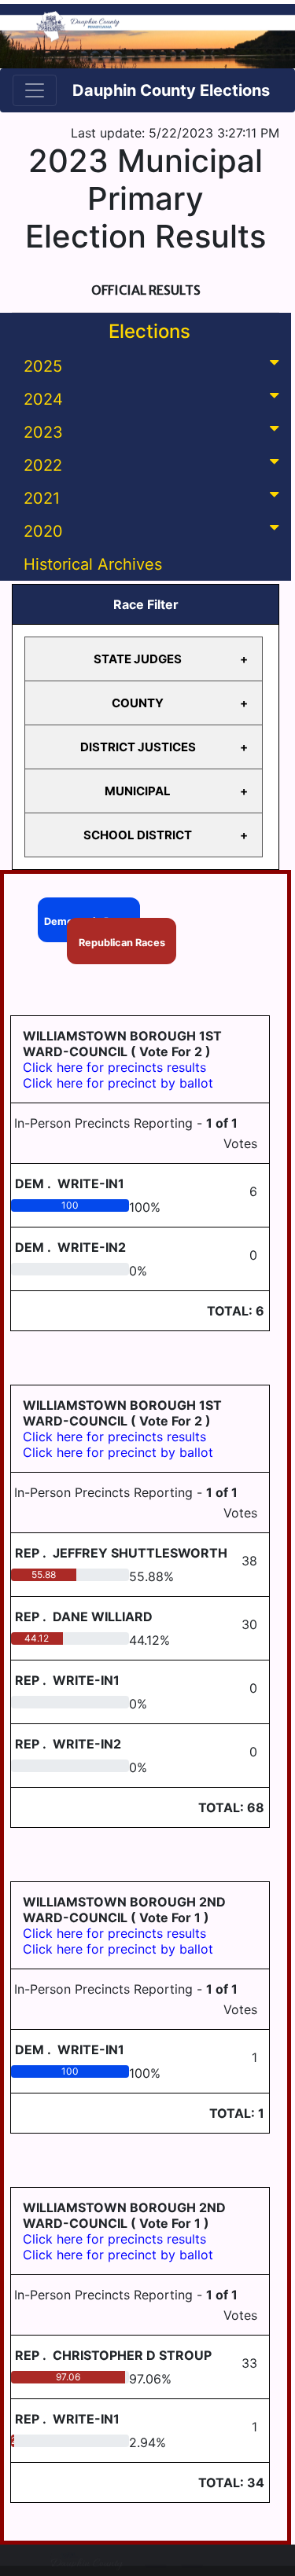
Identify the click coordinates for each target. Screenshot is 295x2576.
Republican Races (122, 943)
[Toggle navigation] (35, 90)
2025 (43, 366)
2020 (43, 531)
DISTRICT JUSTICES (138, 747)
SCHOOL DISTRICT (138, 835)
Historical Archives (93, 564)
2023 (43, 432)
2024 (43, 399)
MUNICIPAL (138, 791)
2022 (43, 465)
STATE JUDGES (138, 659)
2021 (42, 498)
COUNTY (138, 703)
